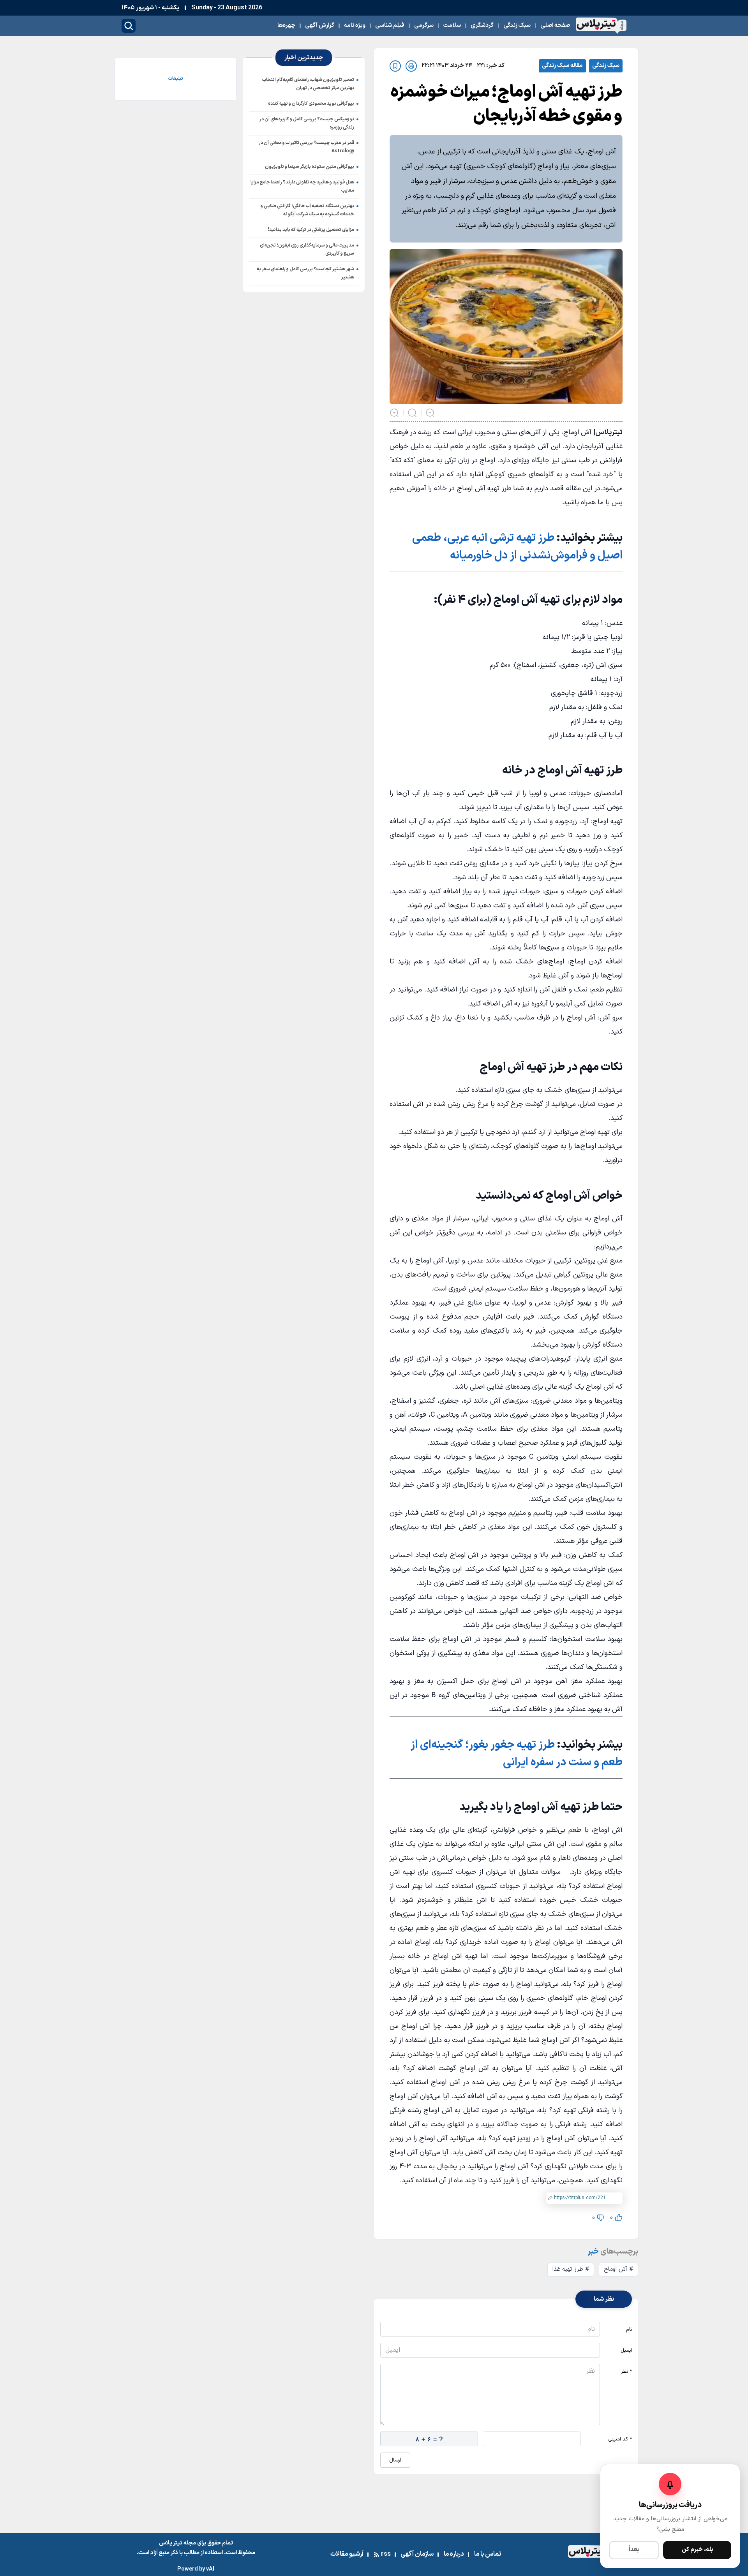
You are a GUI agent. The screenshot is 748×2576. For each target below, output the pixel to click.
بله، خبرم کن (697, 2550)
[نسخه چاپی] (411, 66)
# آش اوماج (618, 2269)
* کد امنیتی (620, 2439)
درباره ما (454, 2554)
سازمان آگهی (417, 2554)
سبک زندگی (606, 66)
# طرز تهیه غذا (571, 2269)
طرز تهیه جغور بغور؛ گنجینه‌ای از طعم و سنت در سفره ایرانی (517, 1754)
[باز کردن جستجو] (129, 26)
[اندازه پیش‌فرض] (412, 413)
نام (629, 2329)
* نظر (626, 2372)
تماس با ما (488, 2554)
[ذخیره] (395, 66)
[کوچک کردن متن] (430, 413)
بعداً (634, 2550)
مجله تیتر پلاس (177, 2543)
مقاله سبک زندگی (562, 66)
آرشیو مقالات (347, 2554)
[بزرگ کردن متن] (394, 413)
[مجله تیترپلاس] (601, 26)
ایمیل (626, 2351)
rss (386, 2554)
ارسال (395, 2460)
